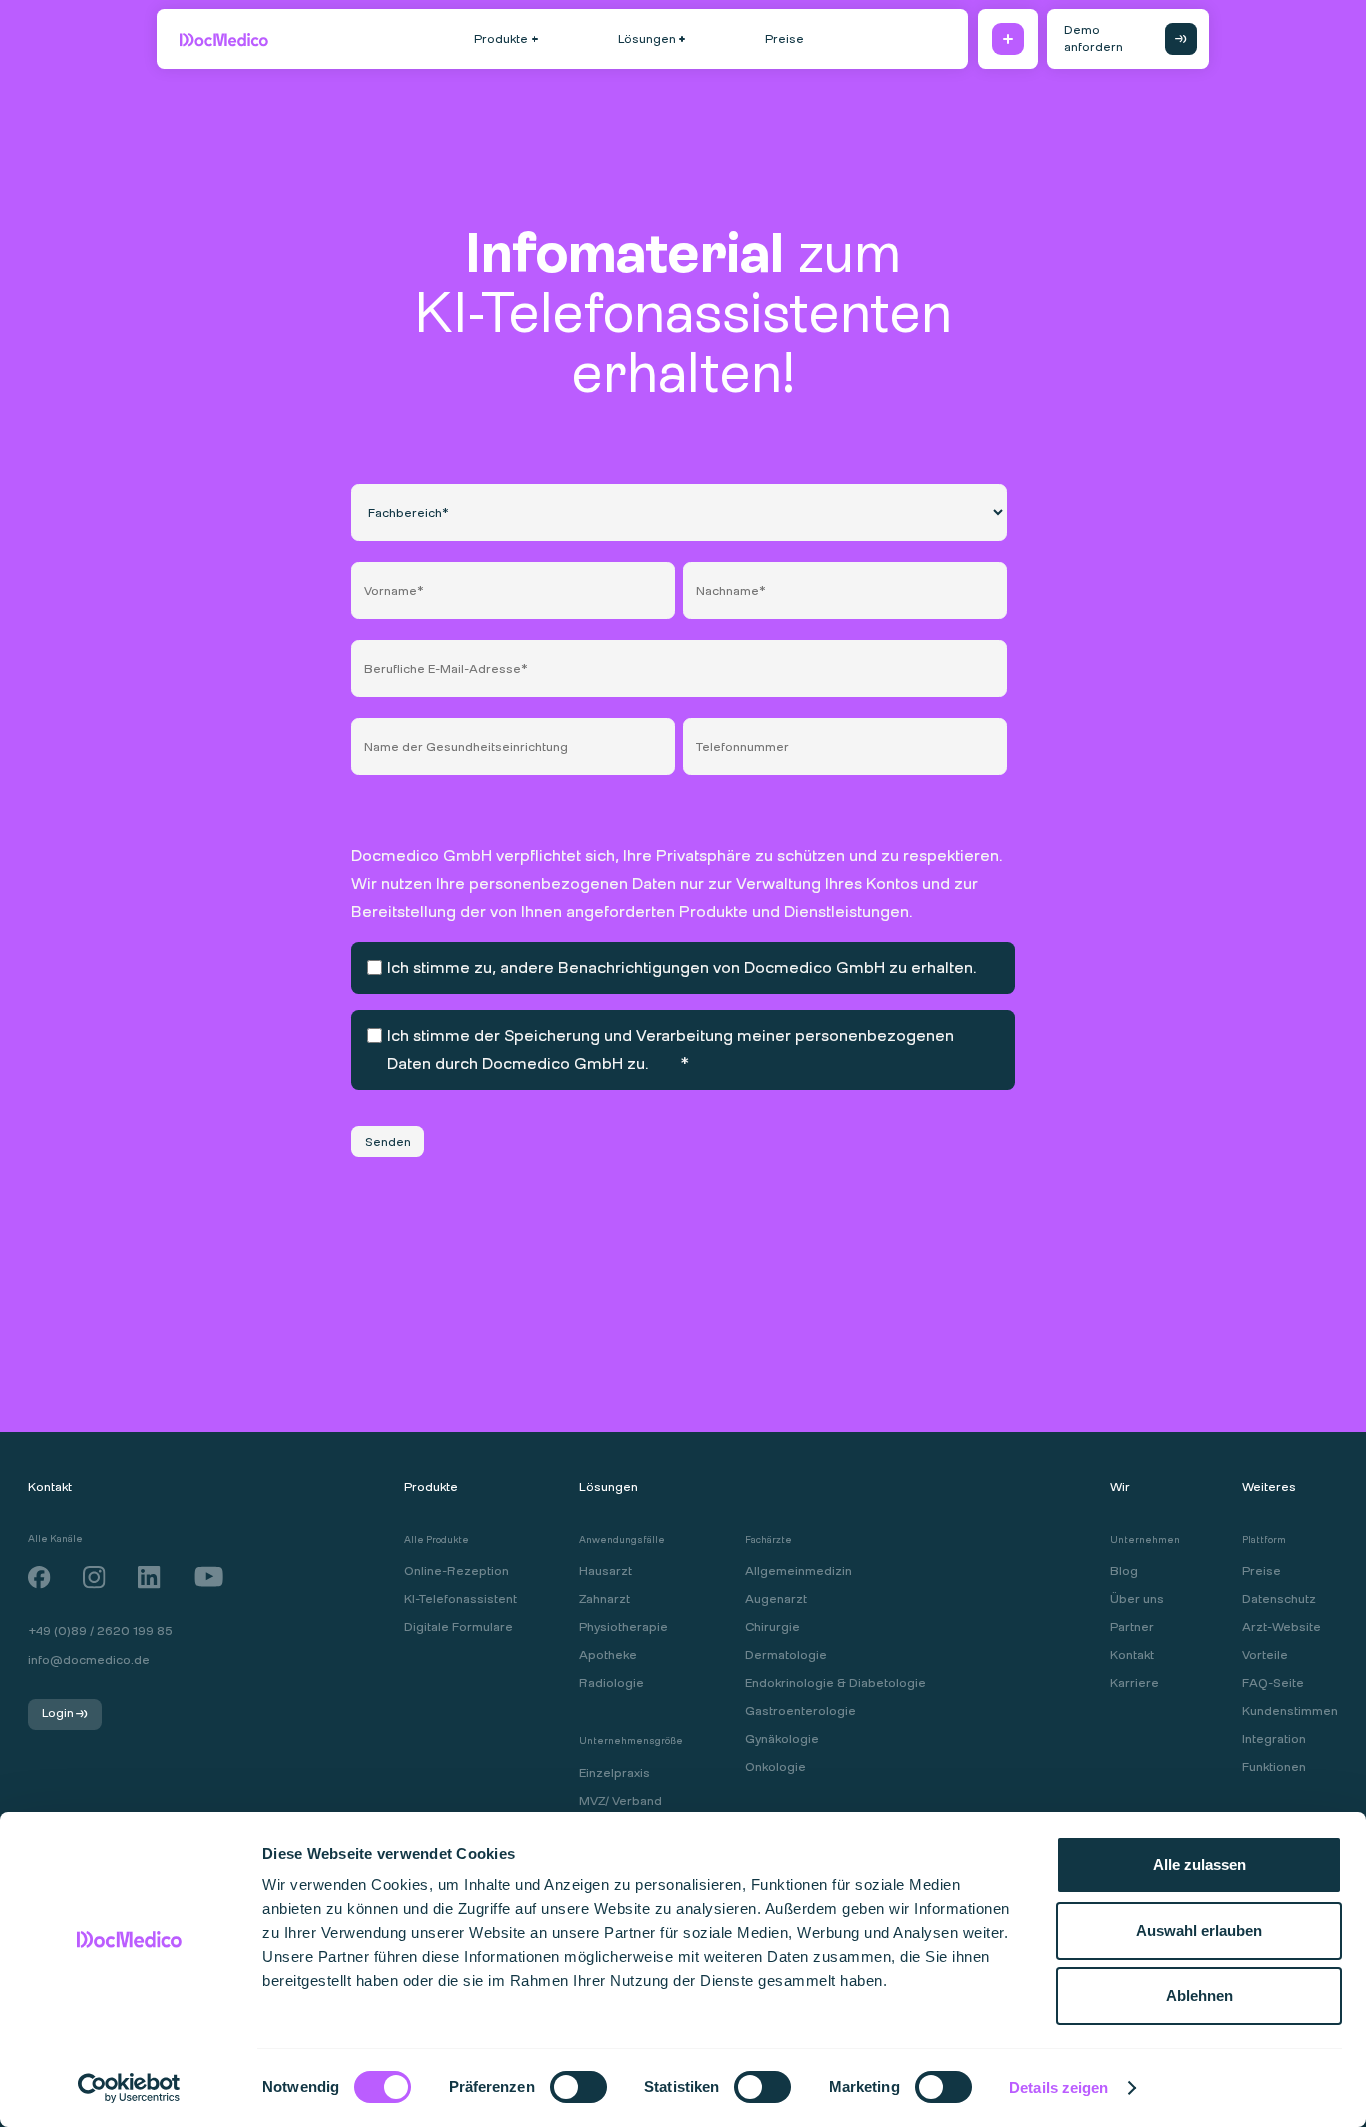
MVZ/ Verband (620, 1801)
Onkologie (775, 1767)
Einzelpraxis (614, 1773)
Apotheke (608, 1655)
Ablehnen (1199, 1995)
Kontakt (1132, 1655)
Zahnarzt (604, 1599)
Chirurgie (772, 1627)
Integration (1274, 1739)
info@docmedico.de (89, 1660)
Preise (1261, 1571)
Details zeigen (1058, 2087)
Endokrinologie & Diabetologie (835, 1683)
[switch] (557, 2084)
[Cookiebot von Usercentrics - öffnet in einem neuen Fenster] (129, 2088)
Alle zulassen (1199, 1864)
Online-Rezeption (456, 1571)
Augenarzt (776, 1599)
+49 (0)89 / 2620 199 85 (100, 1631)
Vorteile (1265, 1655)
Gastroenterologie (800, 1711)
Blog (1124, 1571)
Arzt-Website (1281, 1627)
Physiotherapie (623, 1627)
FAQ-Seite (1273, 1683)
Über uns (1137, 1599)
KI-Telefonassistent (460, 1599)
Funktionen (1274, 1767)
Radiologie (611, 1683)
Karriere (1134, 1683)
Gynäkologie (782, 1739)
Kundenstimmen (1290, 1711)
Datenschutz (1279, 1599)
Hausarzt (605, 1571)
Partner (1132, 1627)
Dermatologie (786, 1655)
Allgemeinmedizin (798, 1571)
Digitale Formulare (458, 1627)
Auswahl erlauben (1199, 1930)
